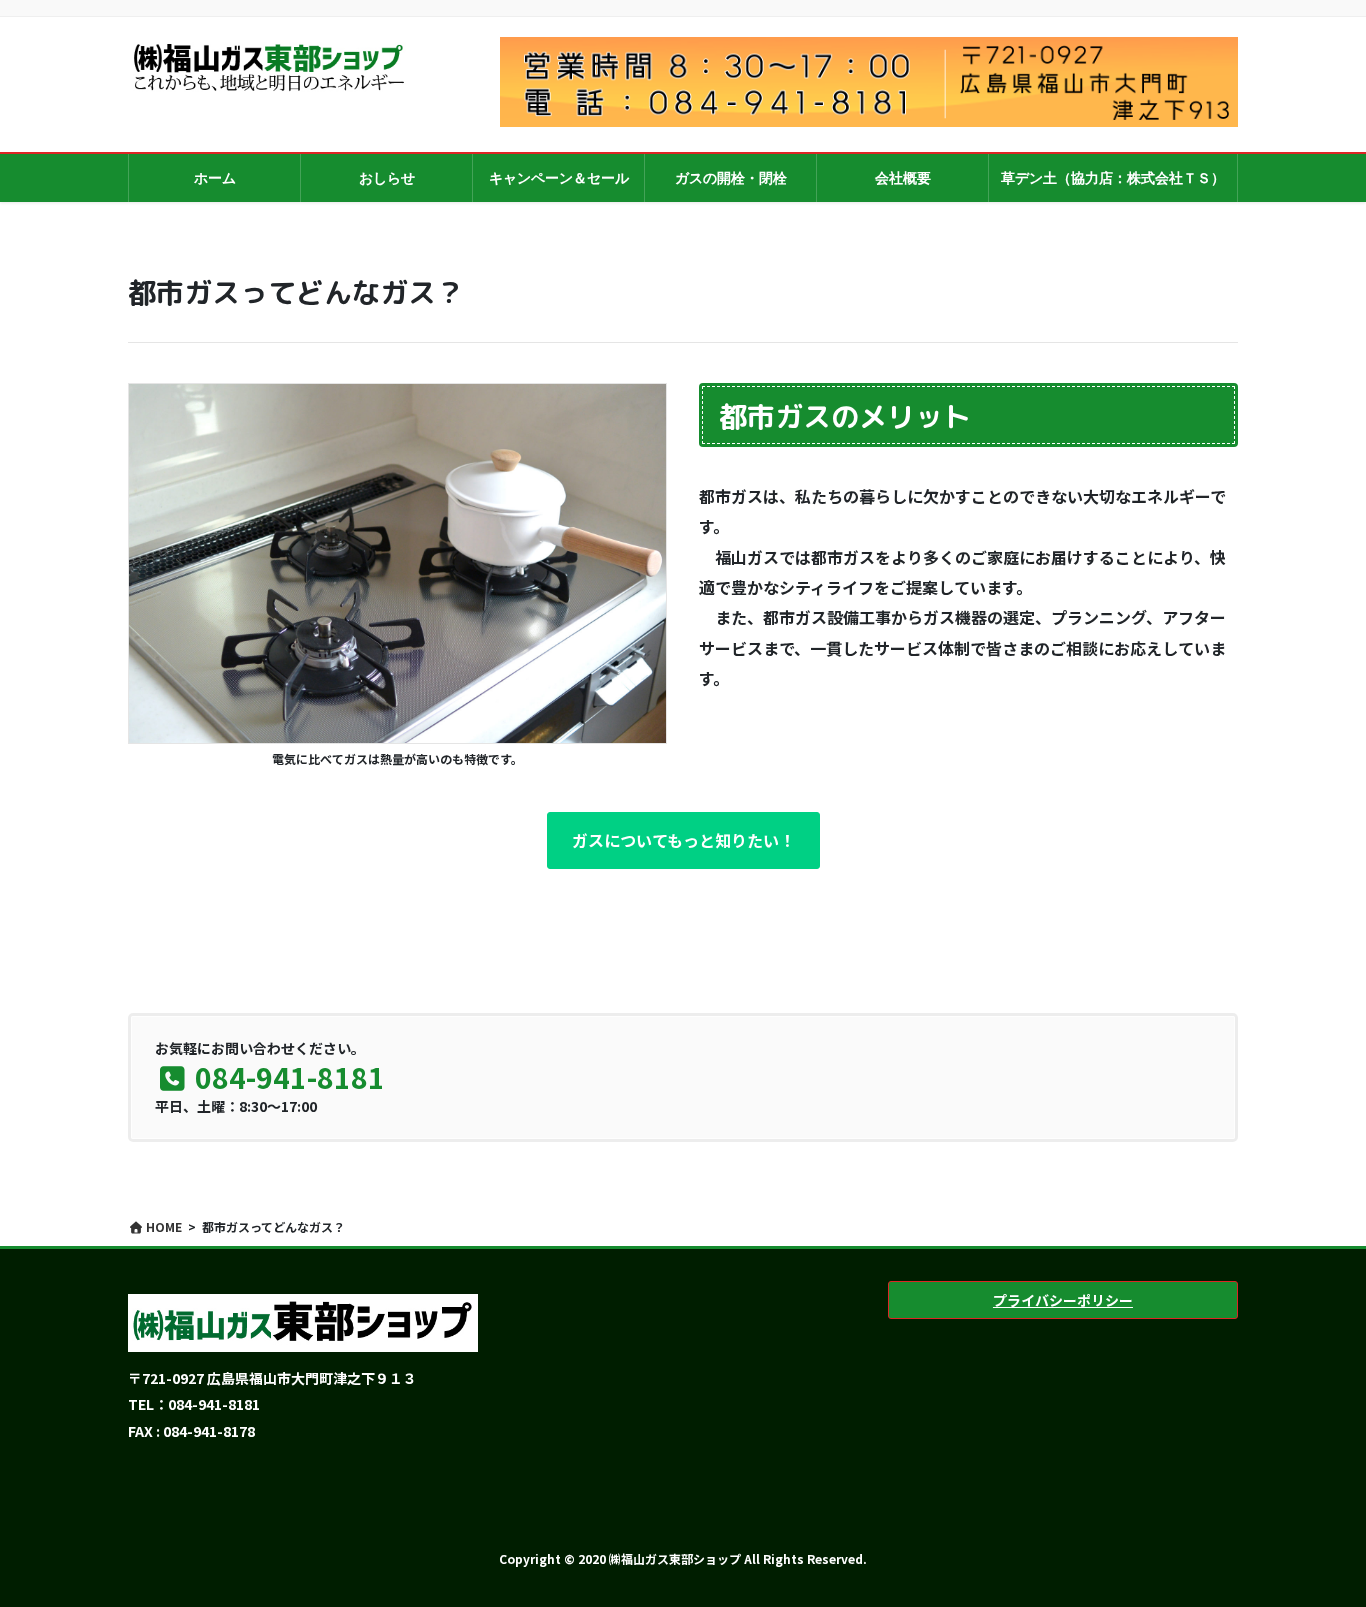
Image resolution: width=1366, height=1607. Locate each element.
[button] (683, 840)
